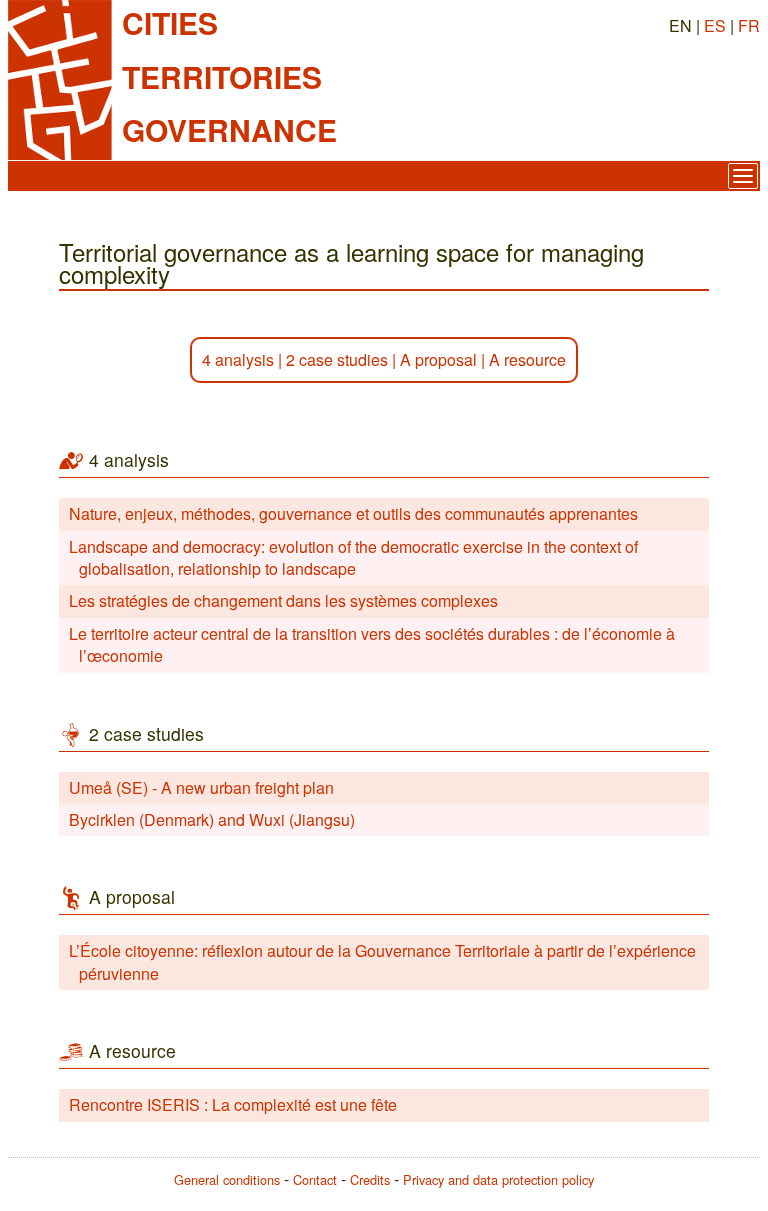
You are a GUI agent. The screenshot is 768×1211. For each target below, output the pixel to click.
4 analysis (238, 359)
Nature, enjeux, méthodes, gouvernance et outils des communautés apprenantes (353, 513)
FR (749, 25)
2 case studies (337, 359)
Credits (370, 1179)
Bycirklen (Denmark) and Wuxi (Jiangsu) (212, 819)
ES (715, 25)
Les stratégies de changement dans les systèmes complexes (283, 600)
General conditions (227, 1179)
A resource (527, 359)
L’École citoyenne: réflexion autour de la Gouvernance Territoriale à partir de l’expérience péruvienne (382, 961)
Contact (315, 1179)
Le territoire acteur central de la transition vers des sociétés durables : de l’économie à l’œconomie (372, 644)
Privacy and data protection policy (498, 1179)
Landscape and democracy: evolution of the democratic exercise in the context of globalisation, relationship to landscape (353, 557)
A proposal (438, 359)
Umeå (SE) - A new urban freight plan (201, 787)
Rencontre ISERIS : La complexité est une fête (233, 1104)
